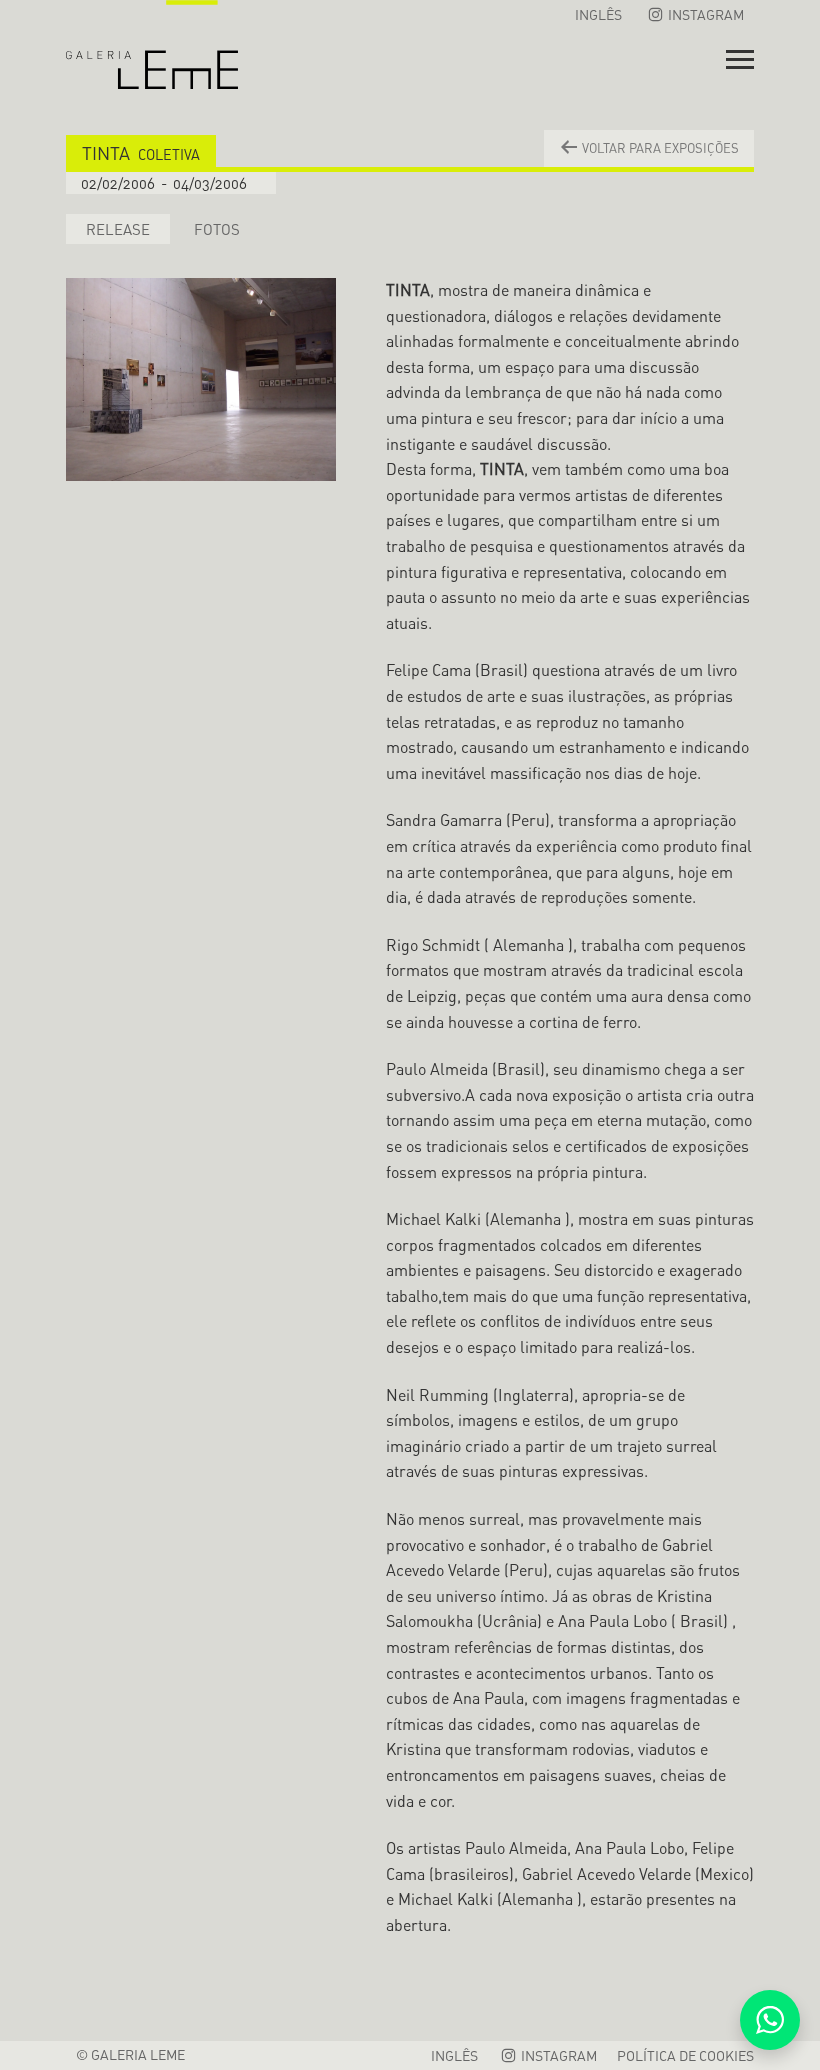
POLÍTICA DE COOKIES (685, 2055)
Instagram (704, 14)
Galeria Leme (152, 45)
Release (118, 229)
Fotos (217, 229)
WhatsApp (770, 2020)
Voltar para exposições (659, 148)
